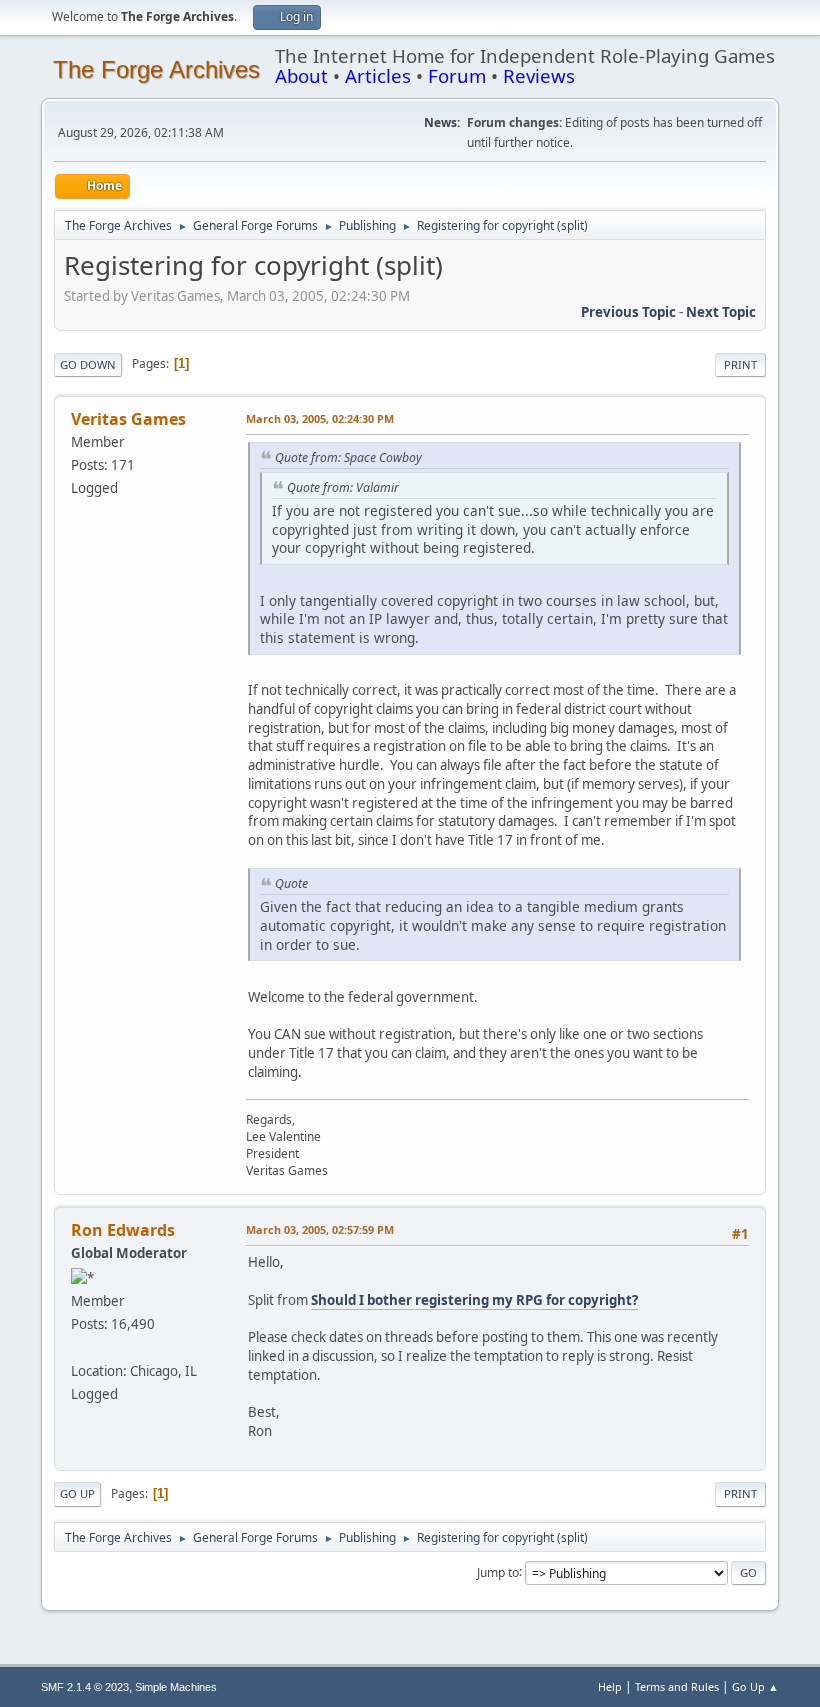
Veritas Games (128, 419)
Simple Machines (176, 1687)
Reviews (539, 75)
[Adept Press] (79, 1347)
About (301, 75)
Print (740, 364)
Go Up (77, 1493)
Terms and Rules (677, 1686)
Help (610, 1686)
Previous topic (628, 312)
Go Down (88, 364)
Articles (378, 75)
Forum (457, 75)
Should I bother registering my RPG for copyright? (474, 1300)
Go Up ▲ (755, 1686)
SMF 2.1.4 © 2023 (85, 1687)
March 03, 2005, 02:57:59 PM (320, 1229)
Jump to (498, 1571)
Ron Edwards (123, 1230)
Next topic (721, 312)
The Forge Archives (156, 69)
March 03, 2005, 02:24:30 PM (320, 418)
